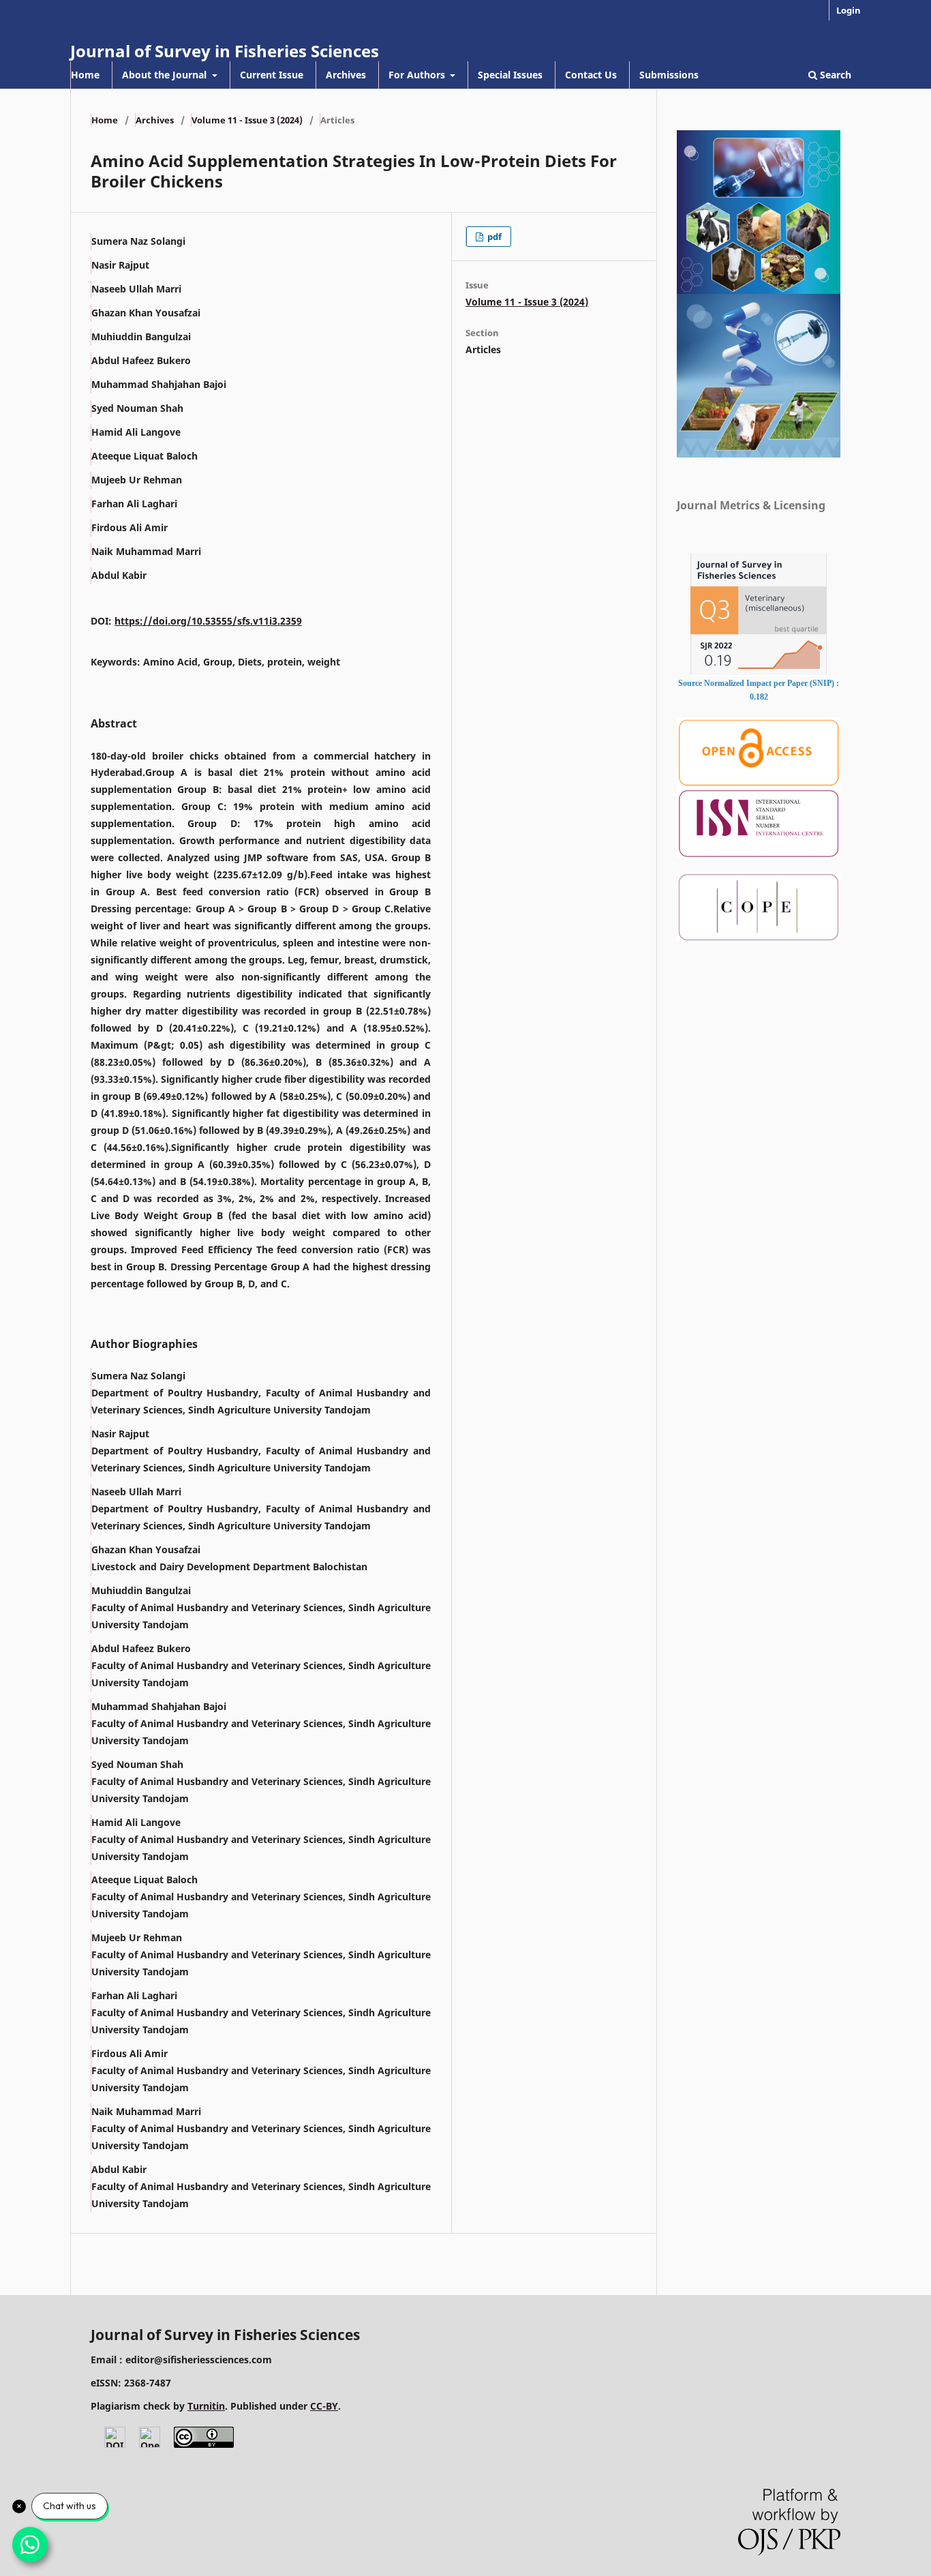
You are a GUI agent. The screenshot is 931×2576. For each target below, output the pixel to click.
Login (849, 10)
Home (85, 75)
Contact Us (591, 75)
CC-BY (324, 2406)
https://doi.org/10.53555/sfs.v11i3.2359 (208, 621)
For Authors (418, 75)
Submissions (669, 75)
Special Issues (510, 75)
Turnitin (206, 2406)
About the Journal (166, 75)
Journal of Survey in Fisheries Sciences (225, 51)
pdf (493, 237)
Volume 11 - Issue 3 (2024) (247, 120)
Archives (346, 75)
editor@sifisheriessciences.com (199, 2360)
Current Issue (272, 75)
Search (834, 75)
